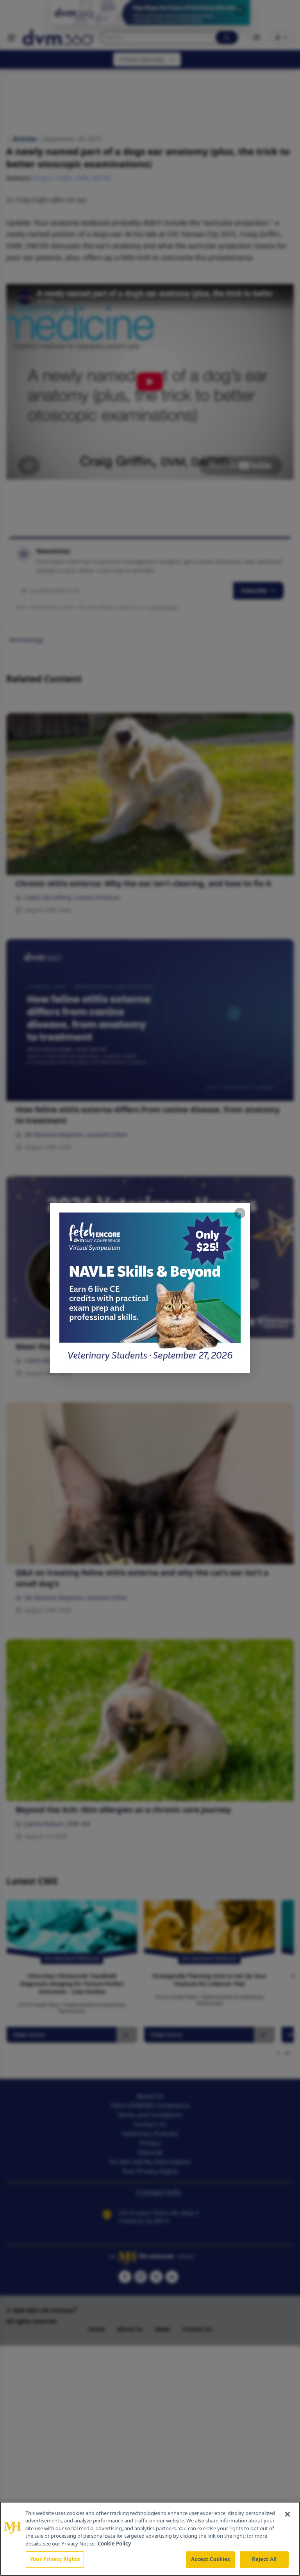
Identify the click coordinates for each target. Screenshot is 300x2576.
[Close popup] (240, 1213)
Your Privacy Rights (55, 2559)
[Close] (287, 2514)
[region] (150, 2539)
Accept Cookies (211, 2559)
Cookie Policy (114, 2544)
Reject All (264, 2559)
